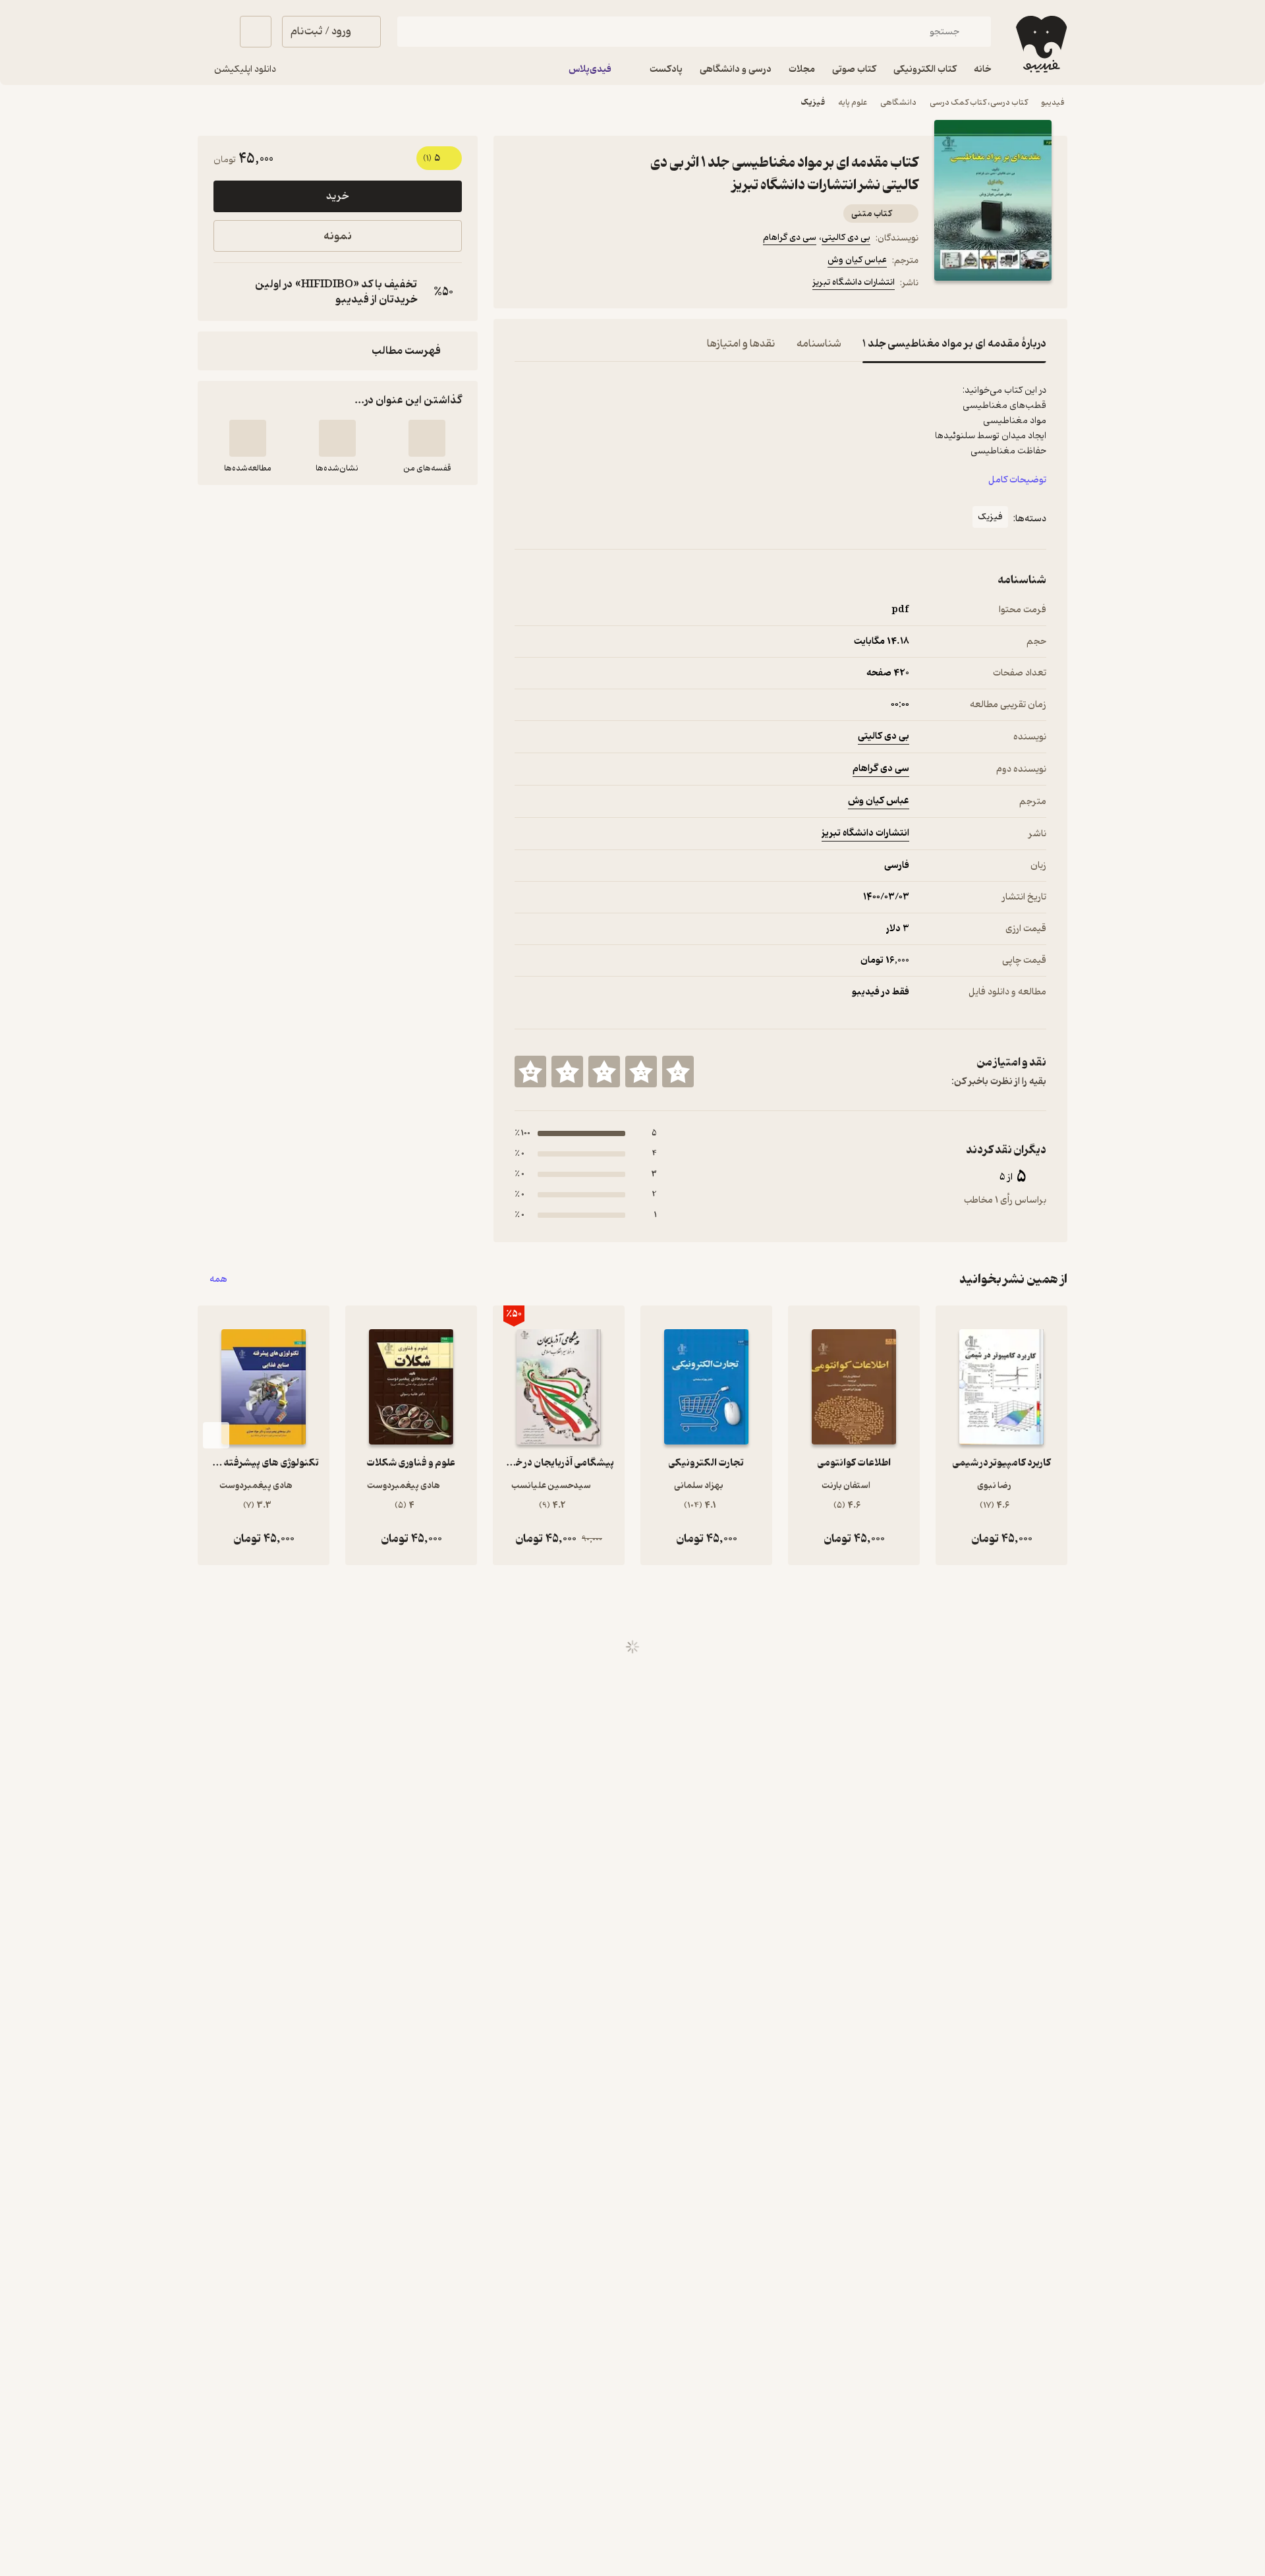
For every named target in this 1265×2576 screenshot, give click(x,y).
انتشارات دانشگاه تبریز (854, 282)
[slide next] (216, 1435)
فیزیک (813, 102)
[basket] (256, 32)
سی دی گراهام (790, 238)
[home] (1040, 44)
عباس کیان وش (857, 260)
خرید (337, 196)
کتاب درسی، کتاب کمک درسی (979, 102)
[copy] (227, 292)
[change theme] (213, 32)
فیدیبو (1053, 102)
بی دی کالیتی (846, 238)
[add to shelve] (427, 438)
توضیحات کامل (1017, 480)
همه (218, 1279)
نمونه (338, 236)
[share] (617, 285)
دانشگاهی (898, 102)
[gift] (586, 285)
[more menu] (522, 285)
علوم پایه (853, 102)
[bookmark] (554, 285)
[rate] (678, 1072)
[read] (248, 438)
